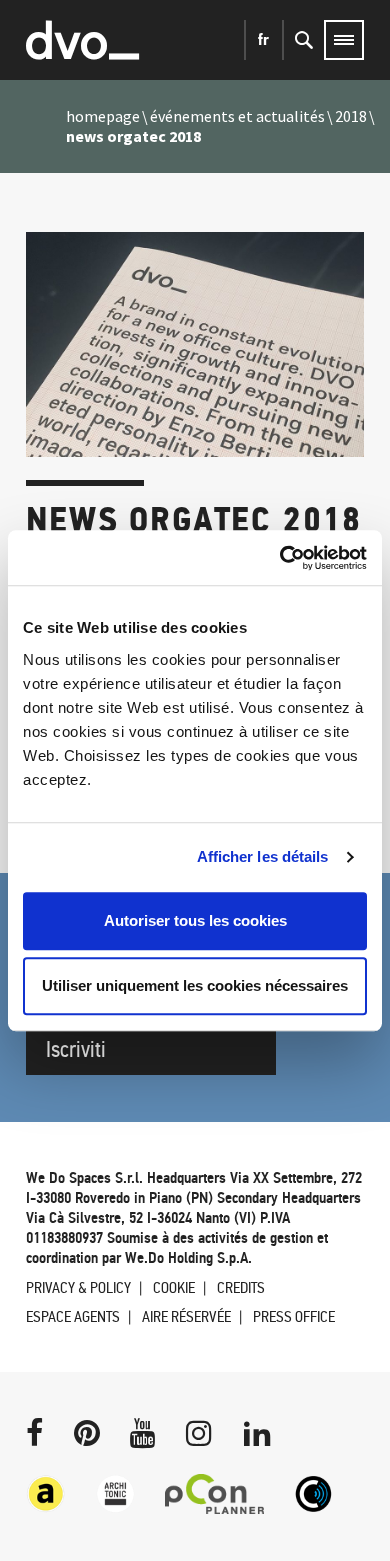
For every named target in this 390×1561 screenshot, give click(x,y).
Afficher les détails (263, 856)
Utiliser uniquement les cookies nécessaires (195, 985)
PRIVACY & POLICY (78, 1287)
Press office (294, 1316)
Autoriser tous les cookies (195, 920)
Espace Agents (73, 1316)
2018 (351, 116)
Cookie (174, 1287)
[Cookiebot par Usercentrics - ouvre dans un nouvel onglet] (280, 558)
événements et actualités (237, 116)
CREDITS (241, 1287)
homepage (103, 116)
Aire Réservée (186, 1316)
